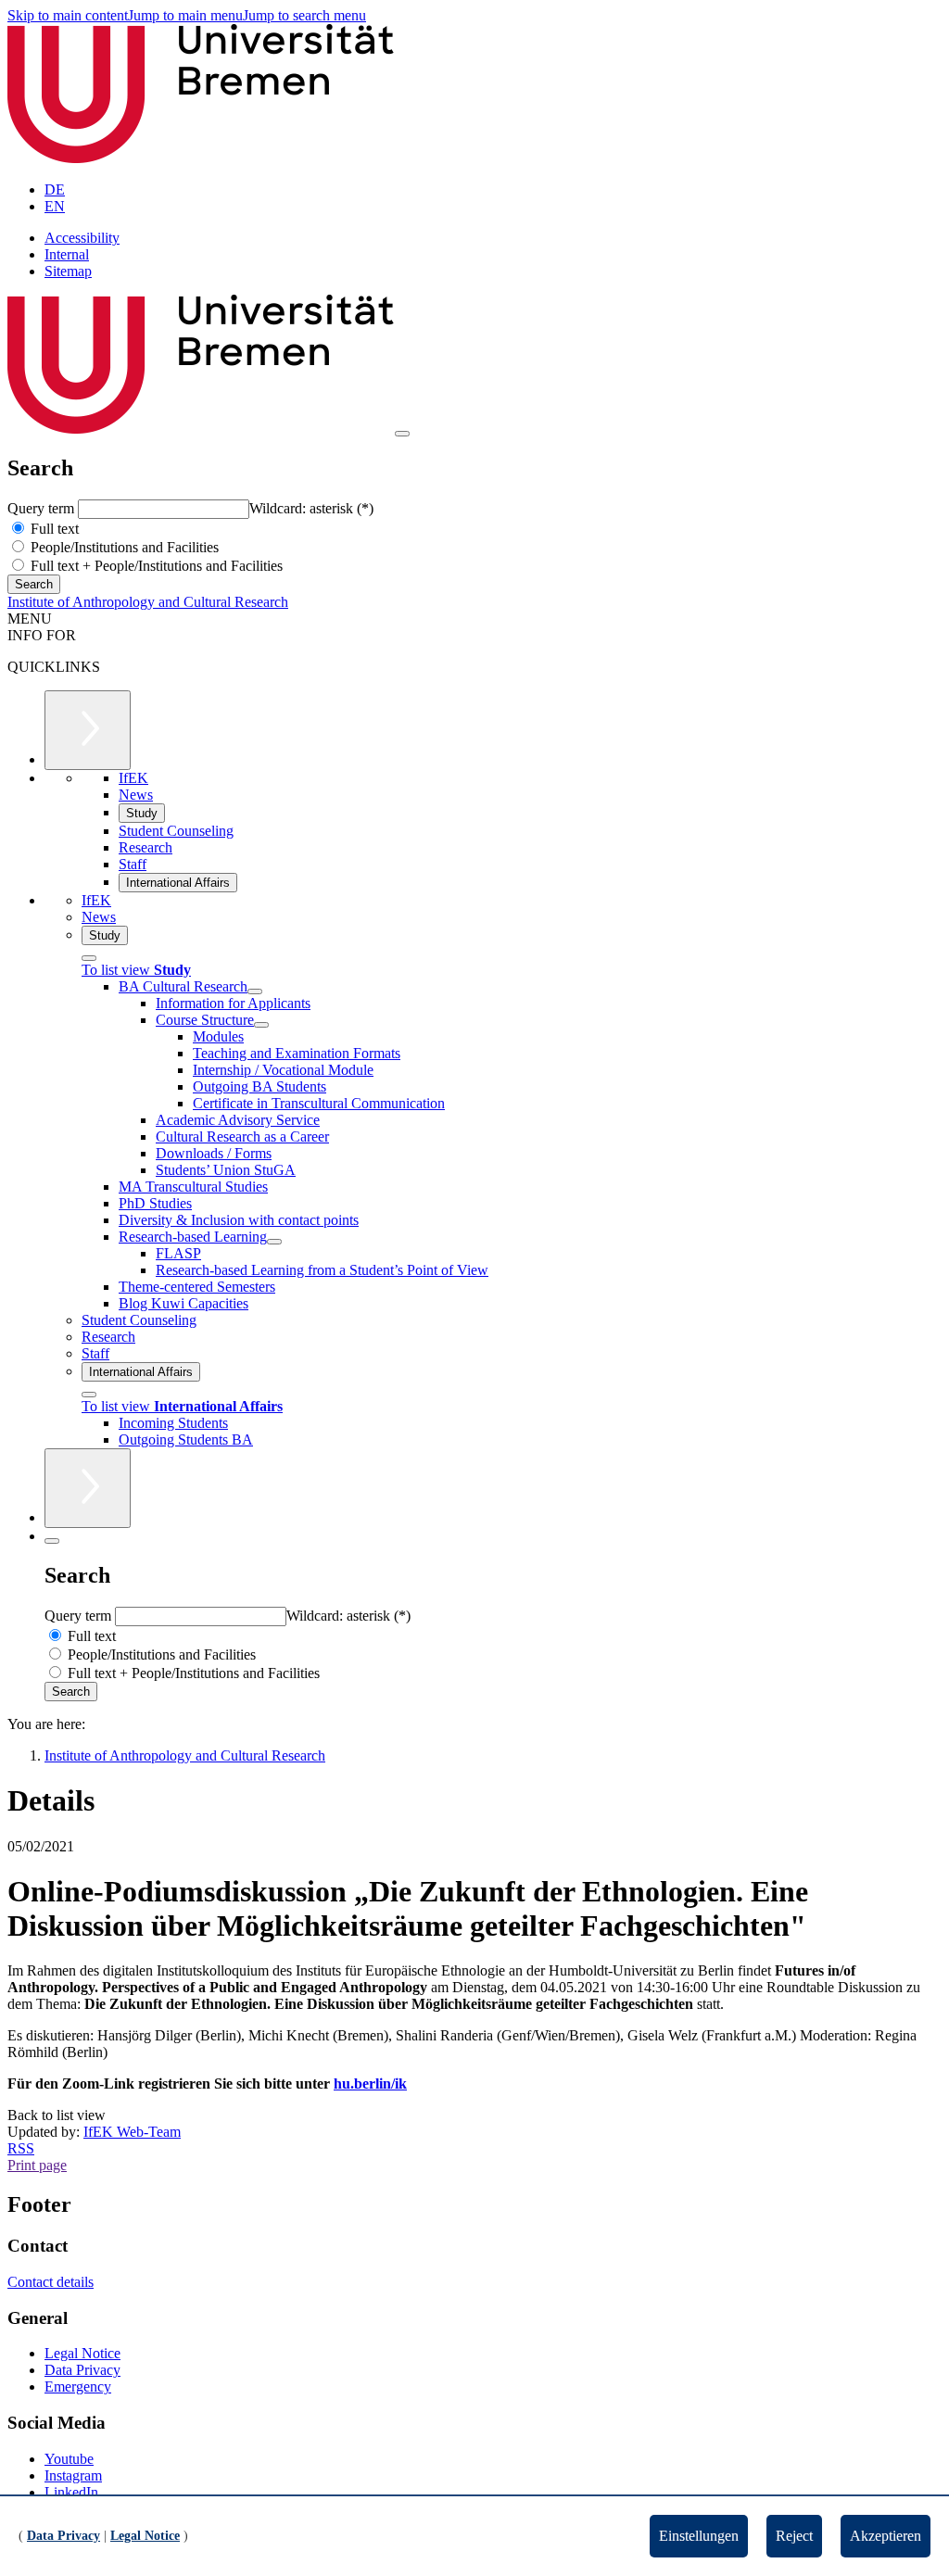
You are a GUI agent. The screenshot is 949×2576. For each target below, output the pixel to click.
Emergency (78, 2387)
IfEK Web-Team (132, 2132)
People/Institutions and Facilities (123, 547)
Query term (43, 508)
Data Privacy (82, 2370)
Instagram (73, 2475)
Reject (794, 2536)
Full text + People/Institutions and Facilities (155, 566)
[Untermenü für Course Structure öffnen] (261, 1025)
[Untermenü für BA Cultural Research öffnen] (255, 991)
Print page (37, 2165)
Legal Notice (82, 2353)
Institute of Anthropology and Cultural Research (148, 602)
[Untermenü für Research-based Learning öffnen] (274, 1242)
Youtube (69, 2459)
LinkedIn (71, 2492)
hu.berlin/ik (370, 2084)
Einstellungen (699, 2536)
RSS (21, 2148)
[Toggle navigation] (402, 434)
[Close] (89, 958)
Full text (53, 529)
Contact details (51, 2282)
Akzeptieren (886, 2536)
